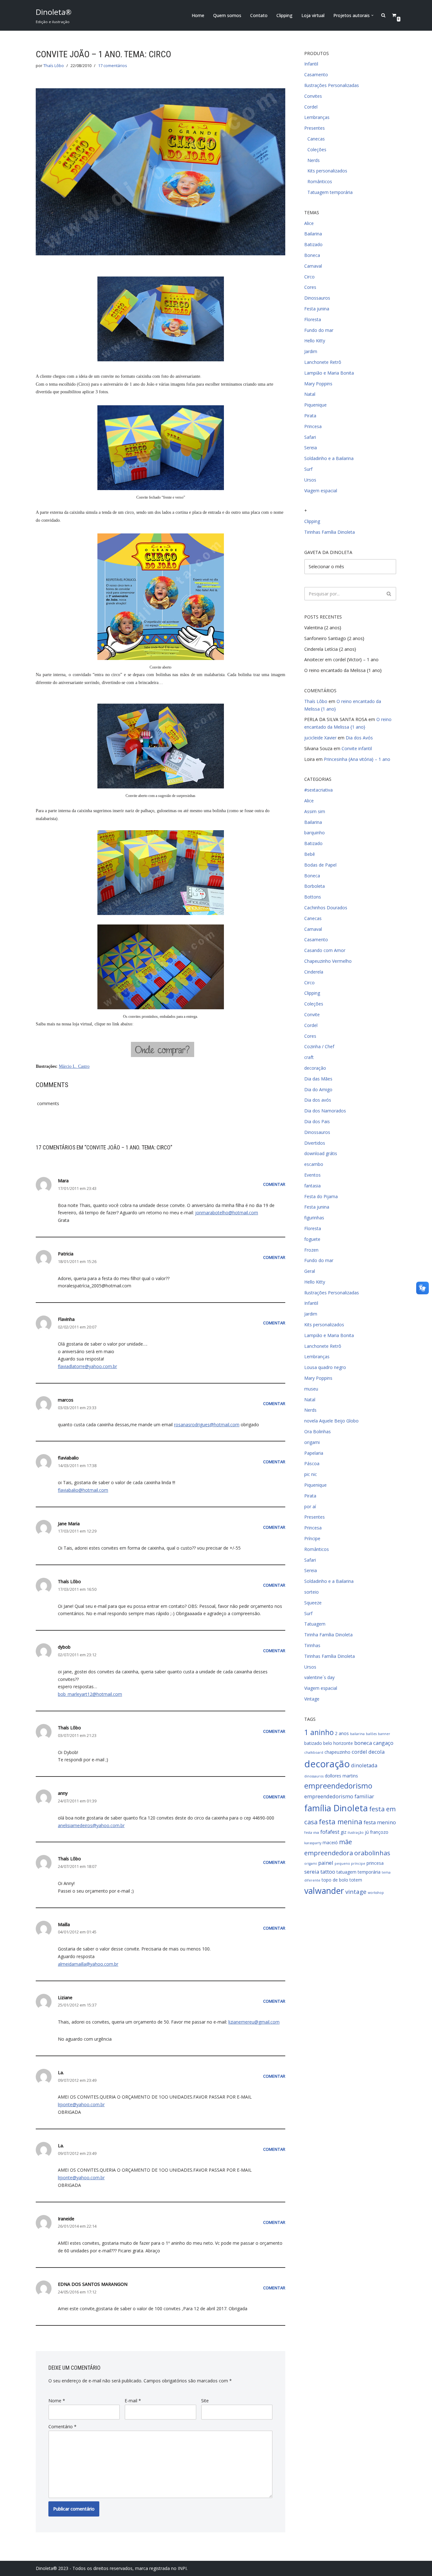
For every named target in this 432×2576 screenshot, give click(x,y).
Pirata (310, 416)
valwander (324, 1891)
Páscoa (312, 1463)
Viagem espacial (321, 491)
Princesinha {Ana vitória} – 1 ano (357, 759)
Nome (57, 2401)
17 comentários (113, 66)
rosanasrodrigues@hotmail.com (207, 1425)
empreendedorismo (338, 1786)
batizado (313, 1743)
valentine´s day (319, 1677)
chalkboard (314, 1752)
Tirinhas (312, 1645)
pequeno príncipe (350, 1864)
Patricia (66, 1254)
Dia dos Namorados (325, 1111)
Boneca (312, 255)
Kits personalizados (327, 171)
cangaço (383, 1743)
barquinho (315, 833)
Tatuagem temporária (330, 192)
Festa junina (317, 309)
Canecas (316, 139)
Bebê (310, 854)
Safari (310, 437)
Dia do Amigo (318, 1089)
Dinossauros (317, 298)
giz (343, 1832)
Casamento (316, 75)
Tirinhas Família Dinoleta (330, 532)
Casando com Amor (325, 950)
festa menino (380, 1822)
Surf (308, 469)
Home (198, 15)
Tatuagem (315, 1624)
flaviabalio (68, 1458)
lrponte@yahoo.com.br (81, 2104)
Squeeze (313, 1603)
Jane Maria (69, 1524)
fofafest (330, 1832)
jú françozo (377, 1832)
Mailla (64, 1924)
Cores (310, 287)
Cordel (311, 107)
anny (63, 1793)
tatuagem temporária (358, 1872)
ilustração (356, 1832)
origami (312, 1442)
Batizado (313, 244)
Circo (309, 277)
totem (356, 1880)
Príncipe (312, 1538)
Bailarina (313, 234)
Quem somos (227, 15)
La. (61, 2072)
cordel (359, 1752)
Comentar (274, 1184)
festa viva (312, 1832)
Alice (309, 223)
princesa (375, 1863)
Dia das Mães (318, 1079)
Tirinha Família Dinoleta (328, 1635)
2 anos (342, 1733)
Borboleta (315, 886)
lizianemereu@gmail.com (254, 2022)
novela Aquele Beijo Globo (331, 1421)
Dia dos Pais (317, 1121)
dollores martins (341, 1776)
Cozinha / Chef (319, 1046)
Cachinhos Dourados (326, 908)
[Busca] (389, 594)
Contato (259, 15)
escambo (314, 1164)
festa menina (341, 1822)
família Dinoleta (336, 1808)
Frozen (311, 1250)
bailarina (357, 1734)
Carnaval (313, 266)
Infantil (311, 64)
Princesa (313, 426)
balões (371, 1734)
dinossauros (314, 1776)
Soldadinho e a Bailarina (329, 458)
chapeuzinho (337, 1752)
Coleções (317, 149)
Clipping (284, 15)
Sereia (311, 448)
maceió (330, 1842)
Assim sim (315, 811)
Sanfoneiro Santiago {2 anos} (334, 638)
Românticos (320, 181)
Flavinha (66, 1319)
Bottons (313, 897)
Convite (312, 1014)
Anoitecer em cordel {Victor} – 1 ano (341, 660)
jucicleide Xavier (320, 738)
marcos (66, 1400)
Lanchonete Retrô (323, 362)
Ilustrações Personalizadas (332, 85)
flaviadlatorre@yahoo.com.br (87, 1366)
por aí (310, 1506)
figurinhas (314, 1218)
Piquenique (315, 405)
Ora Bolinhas (318, 1431)
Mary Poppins (318, 384)
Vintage (312, 1699)
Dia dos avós (318, 1100)
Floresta (313, 319)
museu (311, 1389)
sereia (312, 1872)
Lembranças (317, 117)
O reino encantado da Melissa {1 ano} (343, 670)
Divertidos (315, 1143)
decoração (315, 1068)
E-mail (133, 2401)
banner (384, 1734)
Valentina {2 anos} (323, 628)
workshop (376, 1893)
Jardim (311, 351)
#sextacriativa (318, 790)
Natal (310, 394)
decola (376, 1752)
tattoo (328, 1872)
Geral (310, 1271)
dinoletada (364, 1765)
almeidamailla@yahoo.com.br (88, 1964)
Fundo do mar (319, 330)
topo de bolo (335, 1880)
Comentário (62, 2427)
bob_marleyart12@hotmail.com (90, 1694)
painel (326, 1863)
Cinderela (314, 972)
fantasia (312, 1186)
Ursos (310, 480)
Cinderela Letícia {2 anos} (330, 649)
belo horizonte (338, 1743)
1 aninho (319, 1732)
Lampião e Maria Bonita (329, 373)
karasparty (313, 1843)
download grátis (321, 1153)
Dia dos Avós (359, 738)
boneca (363, 1743)
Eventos (312, 1175)
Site (205, 2401)
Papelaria (314, 1453)
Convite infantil (357, 748)
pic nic (311, 1474)
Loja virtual (313, 15)
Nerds (314, 160)
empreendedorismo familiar (339, 1796)
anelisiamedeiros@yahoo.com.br (91, 1825)
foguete (312, 1239)
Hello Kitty (315, 341)
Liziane (65, 1997)
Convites (313, 96)
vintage (356, 1892)
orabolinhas (372, 1853)
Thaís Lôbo (54, 66)
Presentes (315, 128)
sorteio (312, 1592)
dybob (64, 1647)
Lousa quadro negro (325, 1367)
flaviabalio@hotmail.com (83, 1490)
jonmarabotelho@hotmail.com (227, 1213)
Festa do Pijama (321, 1196)
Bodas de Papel (320, 865)
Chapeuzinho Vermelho (328, 961)
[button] (372, 15)
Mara (63, 1181)
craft (309, 1057)
